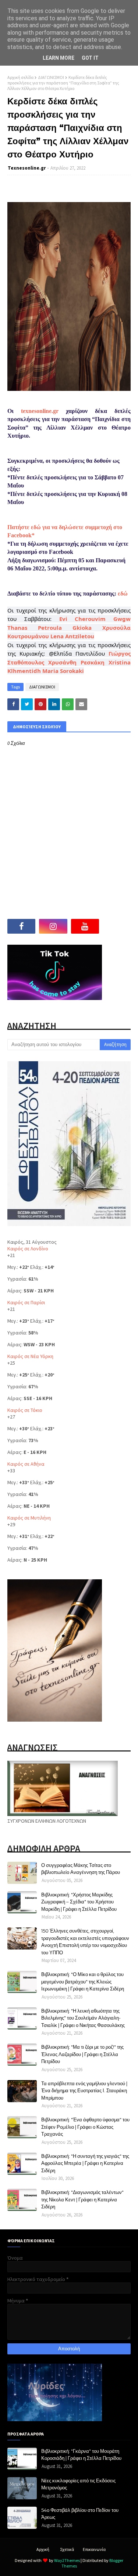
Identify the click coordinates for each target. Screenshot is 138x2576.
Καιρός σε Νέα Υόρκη (30, 1356)
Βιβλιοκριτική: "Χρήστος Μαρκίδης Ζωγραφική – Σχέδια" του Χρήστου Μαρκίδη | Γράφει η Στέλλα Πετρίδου (79, 1902)
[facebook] (21, 926)
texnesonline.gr (40, 411)
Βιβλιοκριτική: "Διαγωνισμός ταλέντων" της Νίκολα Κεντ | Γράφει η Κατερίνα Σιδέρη (82, 2199)
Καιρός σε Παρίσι (26, 1302)
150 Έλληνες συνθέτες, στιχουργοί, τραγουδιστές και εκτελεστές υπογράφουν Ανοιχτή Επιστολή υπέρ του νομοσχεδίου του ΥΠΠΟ (85, 1942)
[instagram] (53, 926)
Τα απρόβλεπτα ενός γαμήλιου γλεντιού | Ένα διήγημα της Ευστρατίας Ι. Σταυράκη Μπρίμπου (84, 2091)
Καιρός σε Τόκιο (25, 1410)
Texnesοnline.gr (27, 168)
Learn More (59, 58)
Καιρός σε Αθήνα (26, 1464)
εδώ (123, 593)
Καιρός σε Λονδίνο (28, 1249)
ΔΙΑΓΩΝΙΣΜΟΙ (51, 77)
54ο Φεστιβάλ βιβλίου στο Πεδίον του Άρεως (80, 2514)
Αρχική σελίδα (20, 77)
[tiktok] (117, 926)
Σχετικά (67, 2549)
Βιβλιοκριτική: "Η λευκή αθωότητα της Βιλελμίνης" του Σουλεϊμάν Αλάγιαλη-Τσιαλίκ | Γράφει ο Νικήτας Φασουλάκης (83, 2018)
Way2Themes (67, 2560)
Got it (90, 58)
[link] (83, 619)
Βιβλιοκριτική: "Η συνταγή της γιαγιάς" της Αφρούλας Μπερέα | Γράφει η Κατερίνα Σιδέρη (85, 2163)
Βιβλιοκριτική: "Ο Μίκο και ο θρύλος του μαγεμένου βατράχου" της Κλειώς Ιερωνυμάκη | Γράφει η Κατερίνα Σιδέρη (83, 1981)
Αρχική (43, 2549)
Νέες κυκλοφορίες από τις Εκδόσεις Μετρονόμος (78, 2484)
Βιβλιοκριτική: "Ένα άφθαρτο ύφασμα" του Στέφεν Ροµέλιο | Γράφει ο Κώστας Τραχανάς (85, 2127)
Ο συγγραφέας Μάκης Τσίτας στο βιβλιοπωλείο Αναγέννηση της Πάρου (81, 1869)
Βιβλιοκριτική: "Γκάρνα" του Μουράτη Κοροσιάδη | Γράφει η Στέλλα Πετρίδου (81, 2455)
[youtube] (85, 926)
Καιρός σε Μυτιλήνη (29, 1518)
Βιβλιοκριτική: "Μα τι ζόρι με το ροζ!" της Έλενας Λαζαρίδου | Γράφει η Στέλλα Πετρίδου (82, 2054)
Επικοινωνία (94, 2549)
